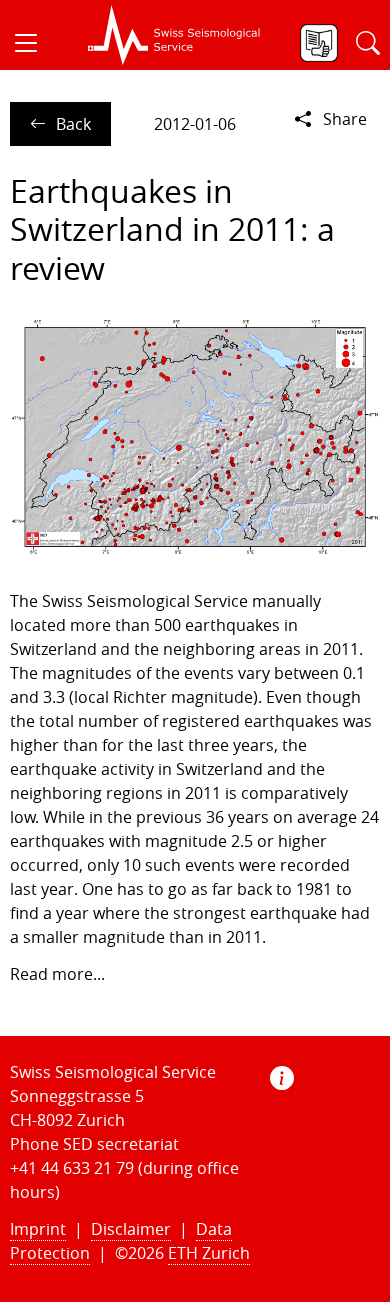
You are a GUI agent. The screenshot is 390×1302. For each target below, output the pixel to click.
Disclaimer (131, 1229)
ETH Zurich (209, 1253)
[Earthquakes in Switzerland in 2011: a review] (195, 436)
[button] (34, 43)
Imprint (38, 1229)
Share (345, 119)
